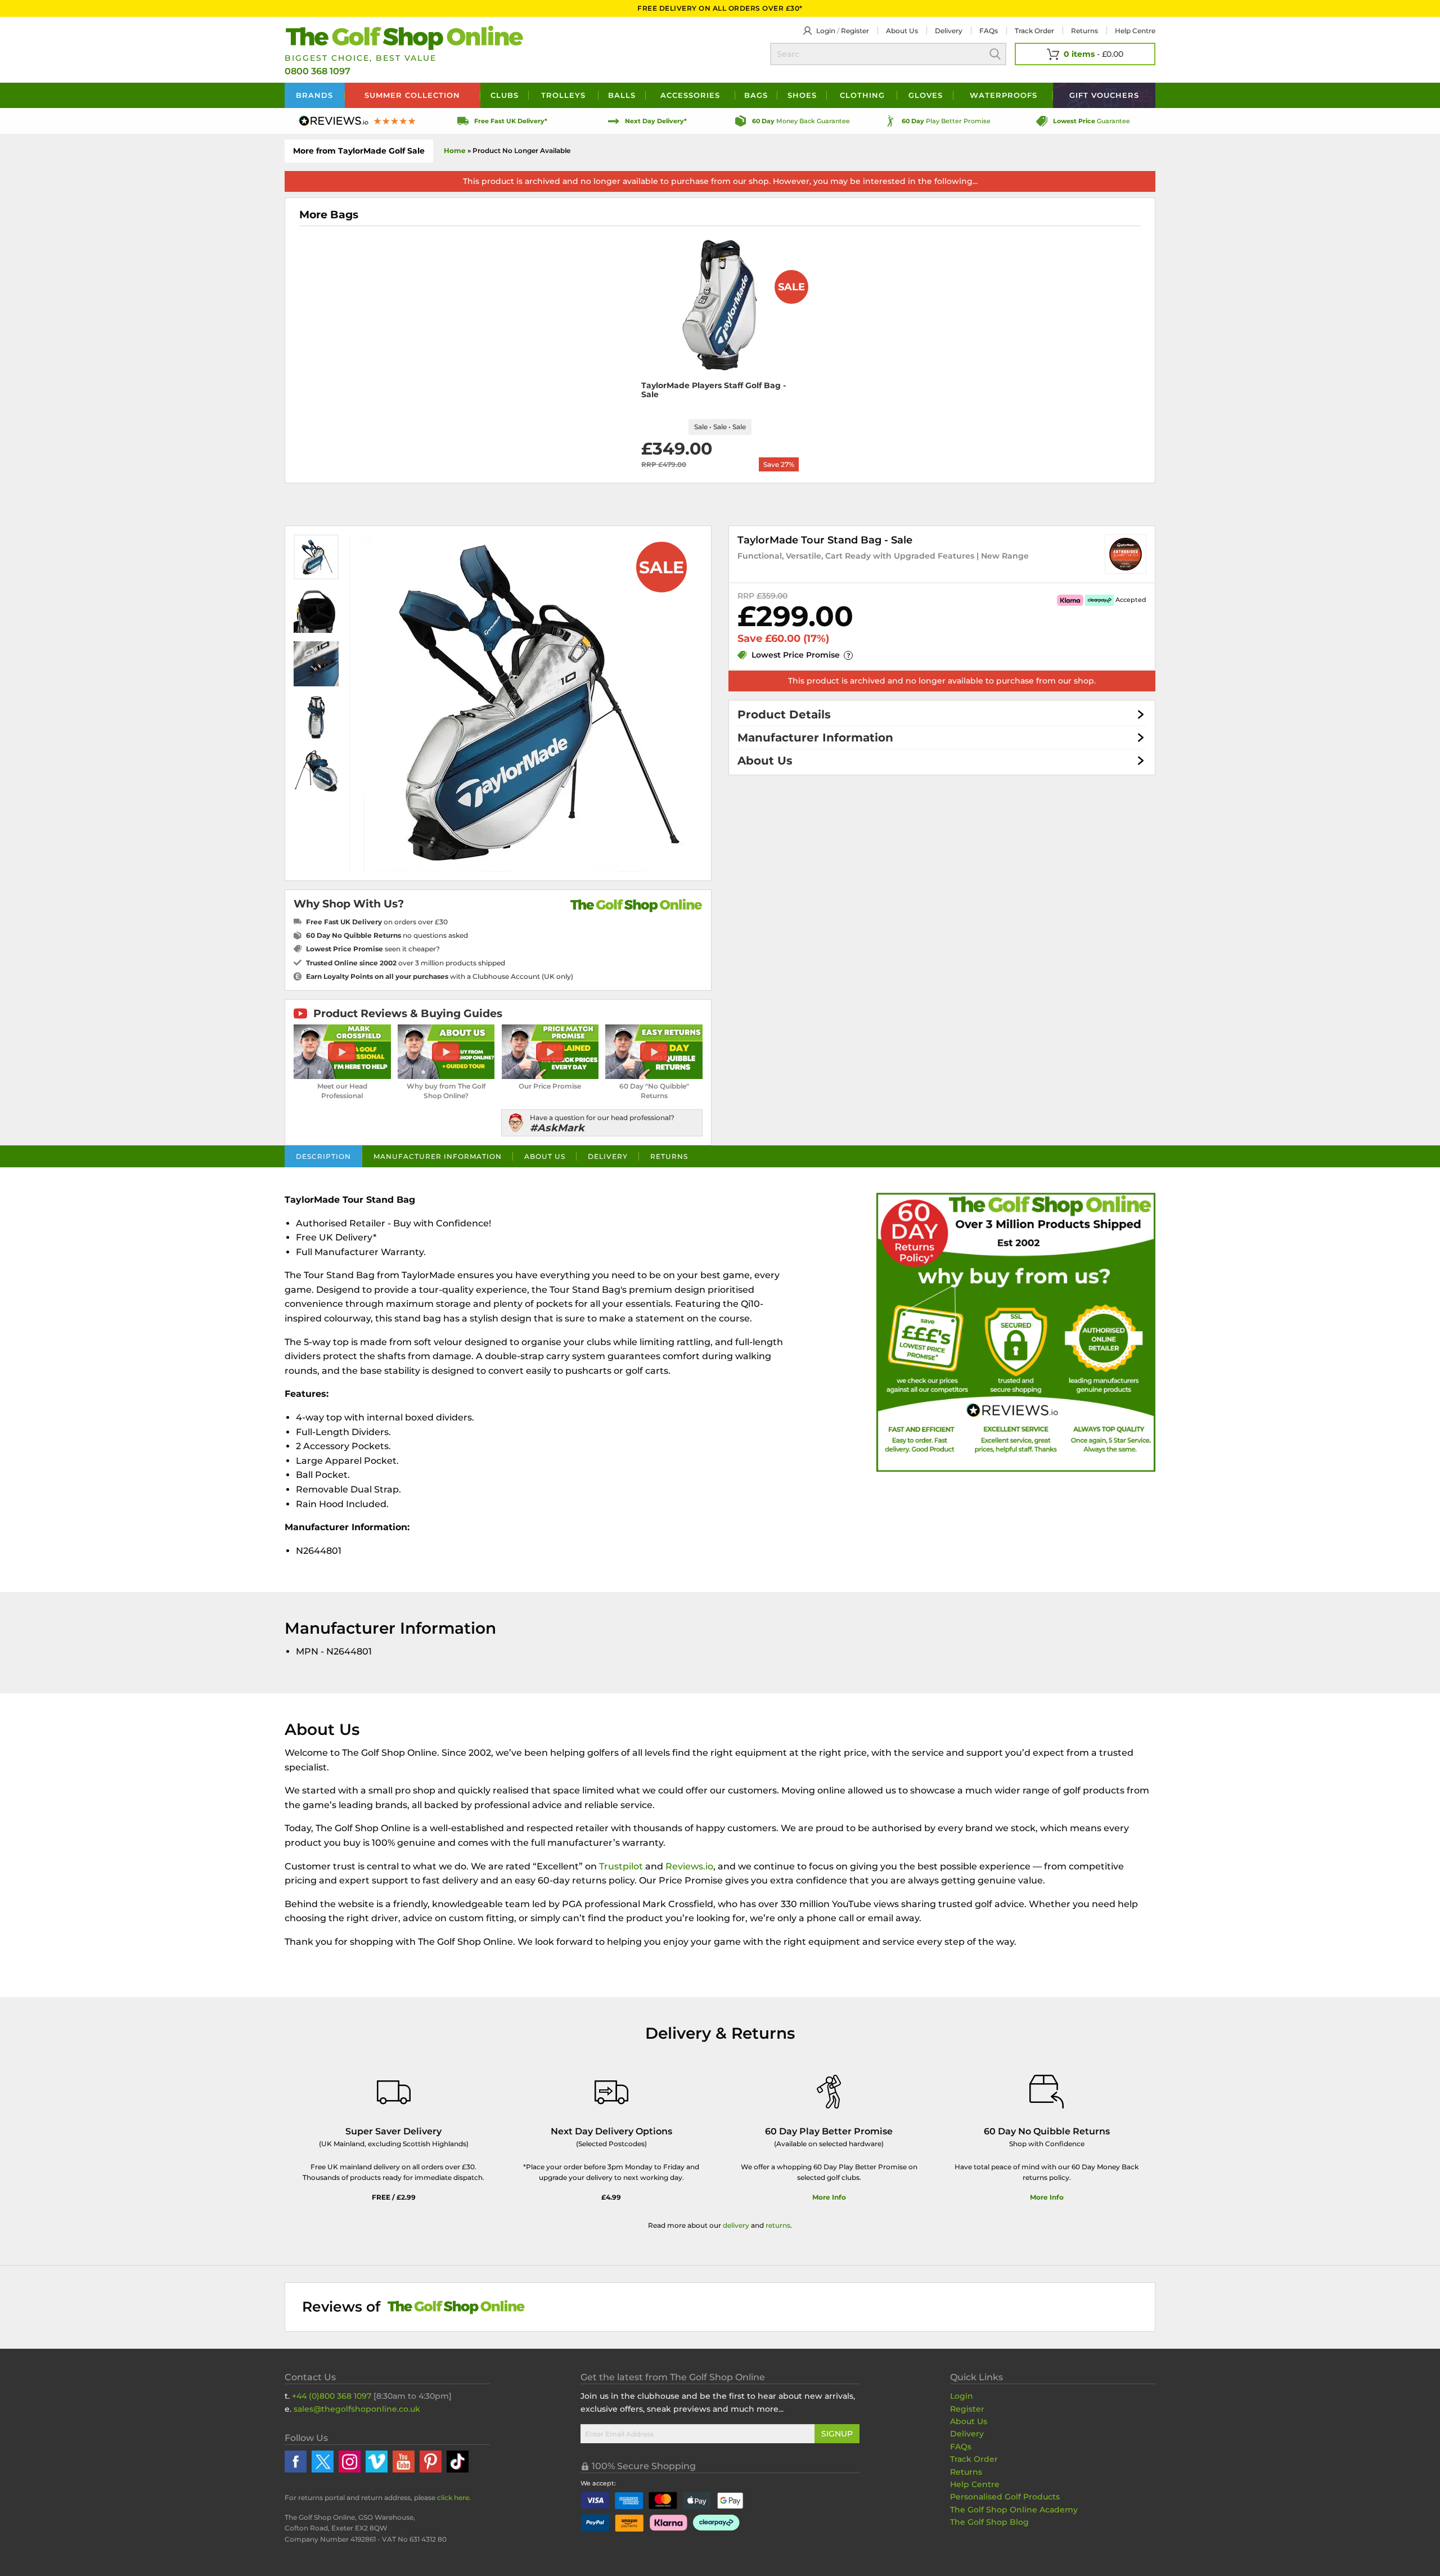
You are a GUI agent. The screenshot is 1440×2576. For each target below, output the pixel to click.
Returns (1084, 31)
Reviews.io (689, 1866)
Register (855, 31)
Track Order (1034, 31)
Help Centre (975, 2484)
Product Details (784, 714)
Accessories (690, 95)
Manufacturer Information (815, 738)
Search (995, 54)
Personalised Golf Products (1005, 2497)
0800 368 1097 (318, 71)
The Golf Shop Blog (989, 2522)
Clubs (505, 95)
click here (453, 2498)
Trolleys (563, 95)
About (902, 31)
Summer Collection (412, 95)
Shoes (802, 95)
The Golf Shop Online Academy (1014, 2510)
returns (778, 2225)
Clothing (862, 95)
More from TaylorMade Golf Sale (359, 151)
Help (1135, 31)
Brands (314, 95)
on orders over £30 (377, 922)
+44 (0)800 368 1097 (332, 2396)
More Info (829, 2197)
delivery (736, 2225)
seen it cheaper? (373, 949)
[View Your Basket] (1085, 54)
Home (455, 150)
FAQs (989, 31)
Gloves (926, 95)
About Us (765, 761)
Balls (622, 95)
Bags (756, 95)
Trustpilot (621, 1866)
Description (323, 1156)
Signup (837, 2434)
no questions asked (387, 935)
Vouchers (1104, 95)
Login (826, 31)
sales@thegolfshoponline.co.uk (357, 2409)
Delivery (949, 31)
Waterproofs (1003, 95)
